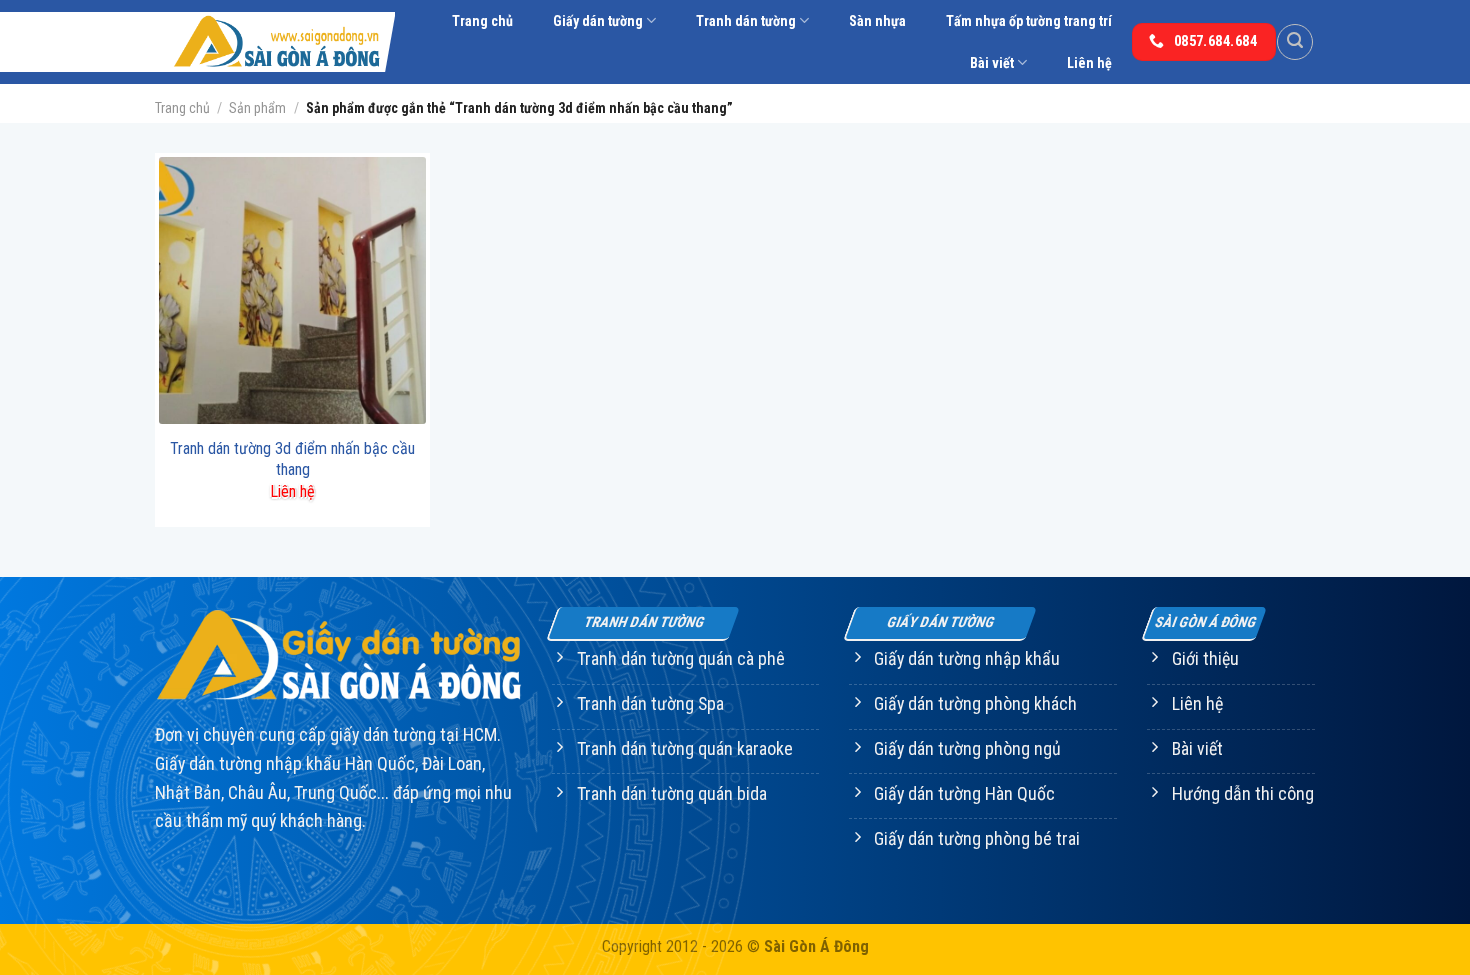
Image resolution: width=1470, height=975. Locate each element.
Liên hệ (1089, 63)
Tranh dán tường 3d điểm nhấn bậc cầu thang (292, 459)
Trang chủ (482, 21)
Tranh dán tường (746, 21)
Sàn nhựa (877, 21)
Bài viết (992, 63)
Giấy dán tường (598, 21)
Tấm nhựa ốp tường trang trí (1029, 21)
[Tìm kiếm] (1295, 42)
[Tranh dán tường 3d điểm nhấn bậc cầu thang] (292, 290)
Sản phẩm (257, 108)
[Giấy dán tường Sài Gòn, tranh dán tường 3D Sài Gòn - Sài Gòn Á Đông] (275, 42)
